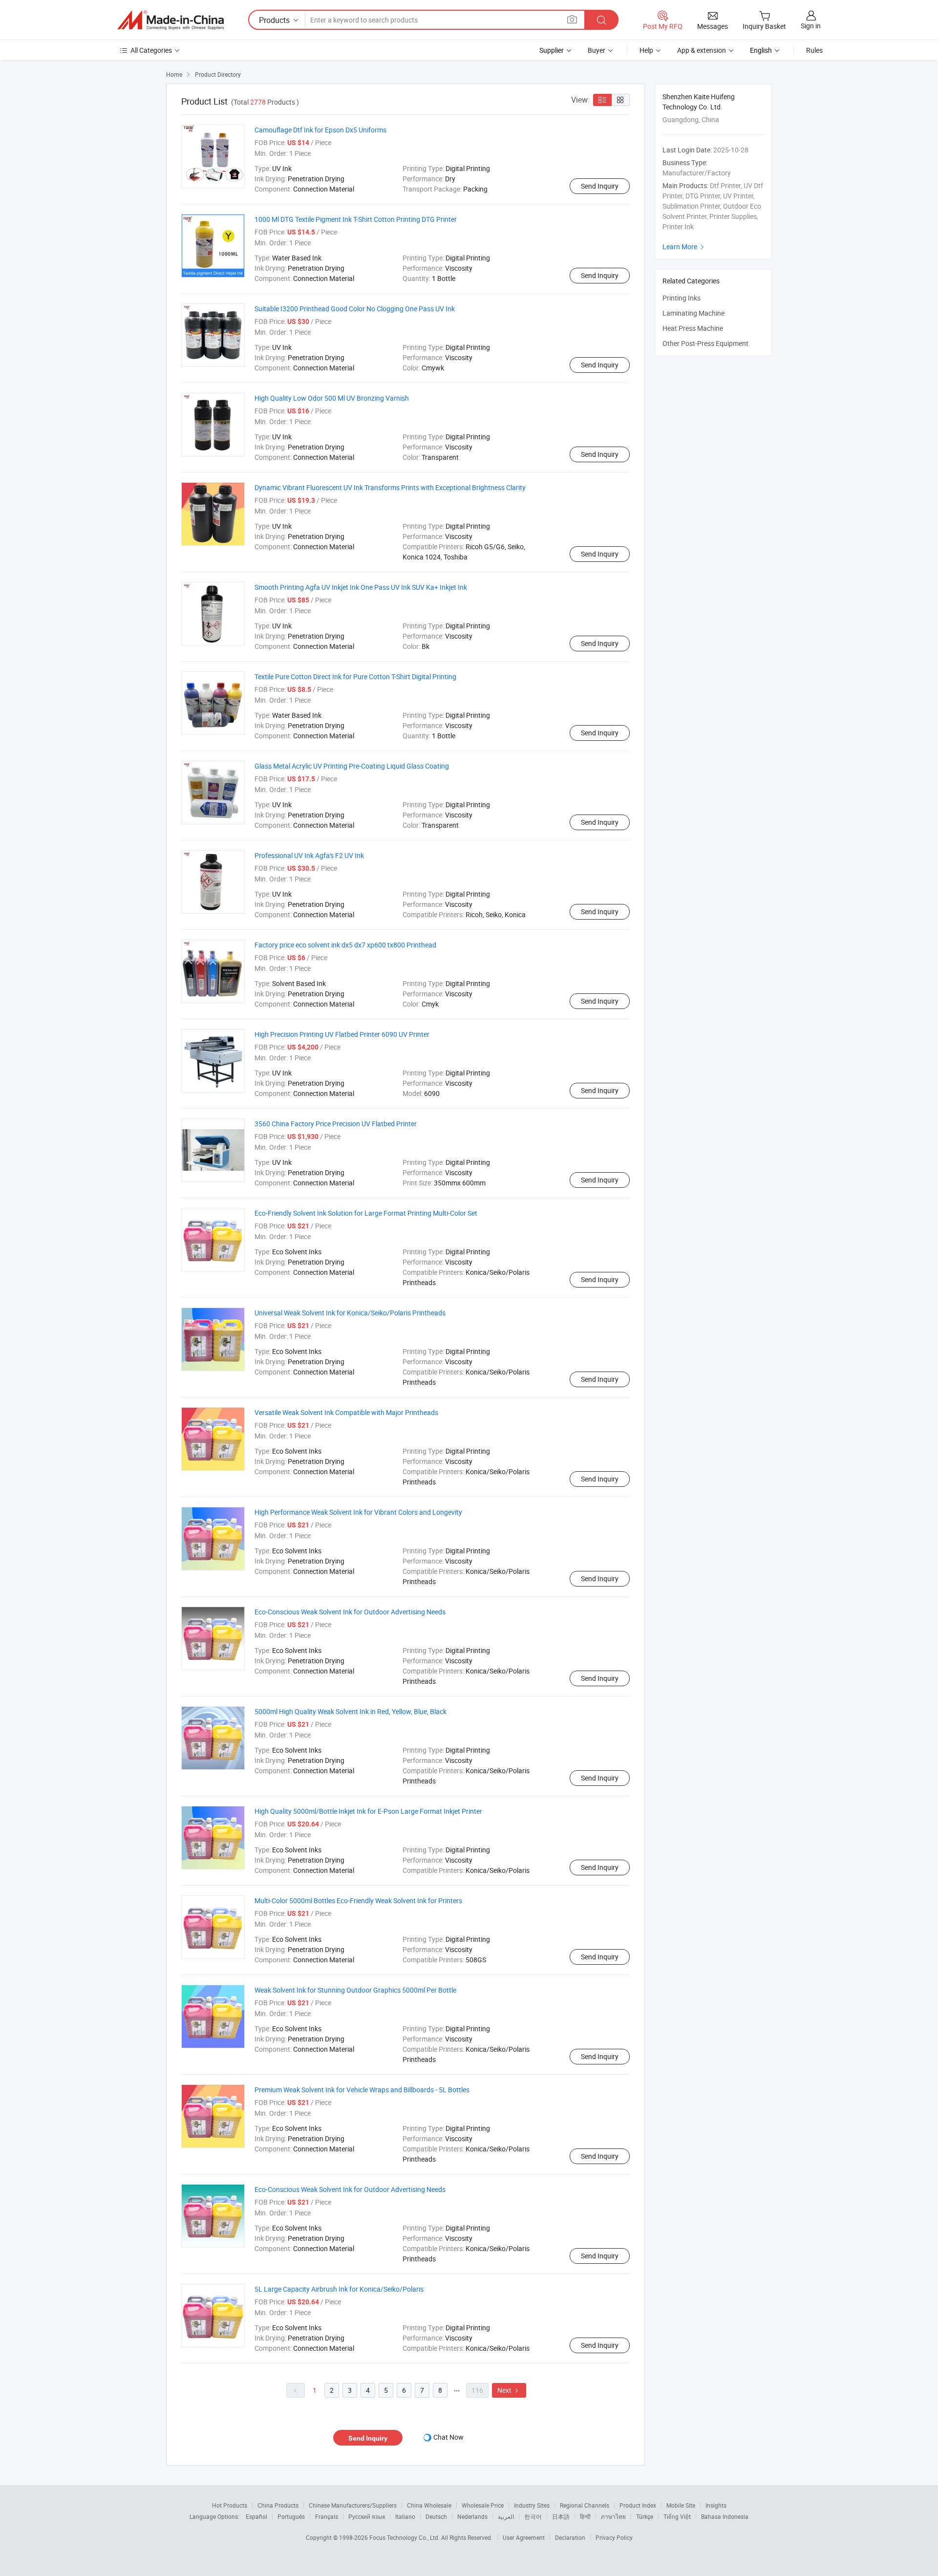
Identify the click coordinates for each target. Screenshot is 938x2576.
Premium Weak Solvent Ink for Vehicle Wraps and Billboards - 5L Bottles (362, 2090)
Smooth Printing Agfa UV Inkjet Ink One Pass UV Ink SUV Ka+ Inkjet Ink (361, 587)
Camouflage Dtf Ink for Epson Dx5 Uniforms (320, 130)
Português (291, 2516)
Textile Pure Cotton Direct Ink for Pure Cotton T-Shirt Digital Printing (355, 676)
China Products (278, 2505)
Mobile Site (681, 2505)
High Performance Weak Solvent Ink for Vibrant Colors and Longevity (358, 1512)
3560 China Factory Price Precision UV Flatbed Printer (336, 1124)
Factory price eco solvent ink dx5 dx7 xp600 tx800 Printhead (345, 945)
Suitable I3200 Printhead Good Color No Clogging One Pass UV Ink (355, 309)
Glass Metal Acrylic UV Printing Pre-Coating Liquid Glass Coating (352, 766)
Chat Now (448, 2437)
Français (327, 2516)
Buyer (597, 50)
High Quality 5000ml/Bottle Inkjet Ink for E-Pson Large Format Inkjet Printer (368, 1811)
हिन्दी (585, 2516)
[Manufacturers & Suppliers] (171, 20)
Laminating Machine (693, 313)
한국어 (533, 2516)
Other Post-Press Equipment (705, 343)
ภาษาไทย (613, 2516)
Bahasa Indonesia (725, 2516)
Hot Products (230, 2505)
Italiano (405, 2516)
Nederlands (472, 2516)
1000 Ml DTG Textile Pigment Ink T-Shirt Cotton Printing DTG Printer (356, 219)
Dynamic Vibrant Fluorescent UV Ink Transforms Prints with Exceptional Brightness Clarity (390, 487)
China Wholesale (429, 2505)
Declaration (570, 2537)
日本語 (561, 2516)
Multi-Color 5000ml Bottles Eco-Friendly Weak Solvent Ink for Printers (358, 1900)
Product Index (638, 2505)
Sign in (811, 26)
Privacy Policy (614, 2537)
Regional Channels (585, 2505)
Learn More (684, 247)
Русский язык (367, 2516)
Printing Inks (682, 298)
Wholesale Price (483, 2505)
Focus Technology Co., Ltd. (405, 2537)
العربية (506, 2516)
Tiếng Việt (677, 2516)
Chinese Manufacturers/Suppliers (353, 2505)
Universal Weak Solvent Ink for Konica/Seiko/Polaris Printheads (350, 1313)
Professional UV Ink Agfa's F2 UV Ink (309, 855)
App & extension (702, 50)
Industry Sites (532, 2505)
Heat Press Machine (693, 328)
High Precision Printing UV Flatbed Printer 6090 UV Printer (342, 1034)
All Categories (151, 50)
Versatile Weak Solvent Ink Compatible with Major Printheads (346, 1412)
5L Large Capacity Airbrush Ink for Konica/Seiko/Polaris (339, 2289)
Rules (814, 50)
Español (256, 2516)
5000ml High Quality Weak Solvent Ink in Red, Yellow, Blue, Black (351, 1711)
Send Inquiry (600, 186)
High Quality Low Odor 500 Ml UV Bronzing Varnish (332, 398)
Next (509, 2390)
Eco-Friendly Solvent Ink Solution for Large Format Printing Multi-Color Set (366, 1213)
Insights (716, 2505)
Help (646, 50)
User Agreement (524, 2537)
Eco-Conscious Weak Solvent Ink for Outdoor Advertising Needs (350, 1612)
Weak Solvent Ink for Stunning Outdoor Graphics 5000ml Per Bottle (355, 1990)
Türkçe (645, 2516)
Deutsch (436, 2516)
